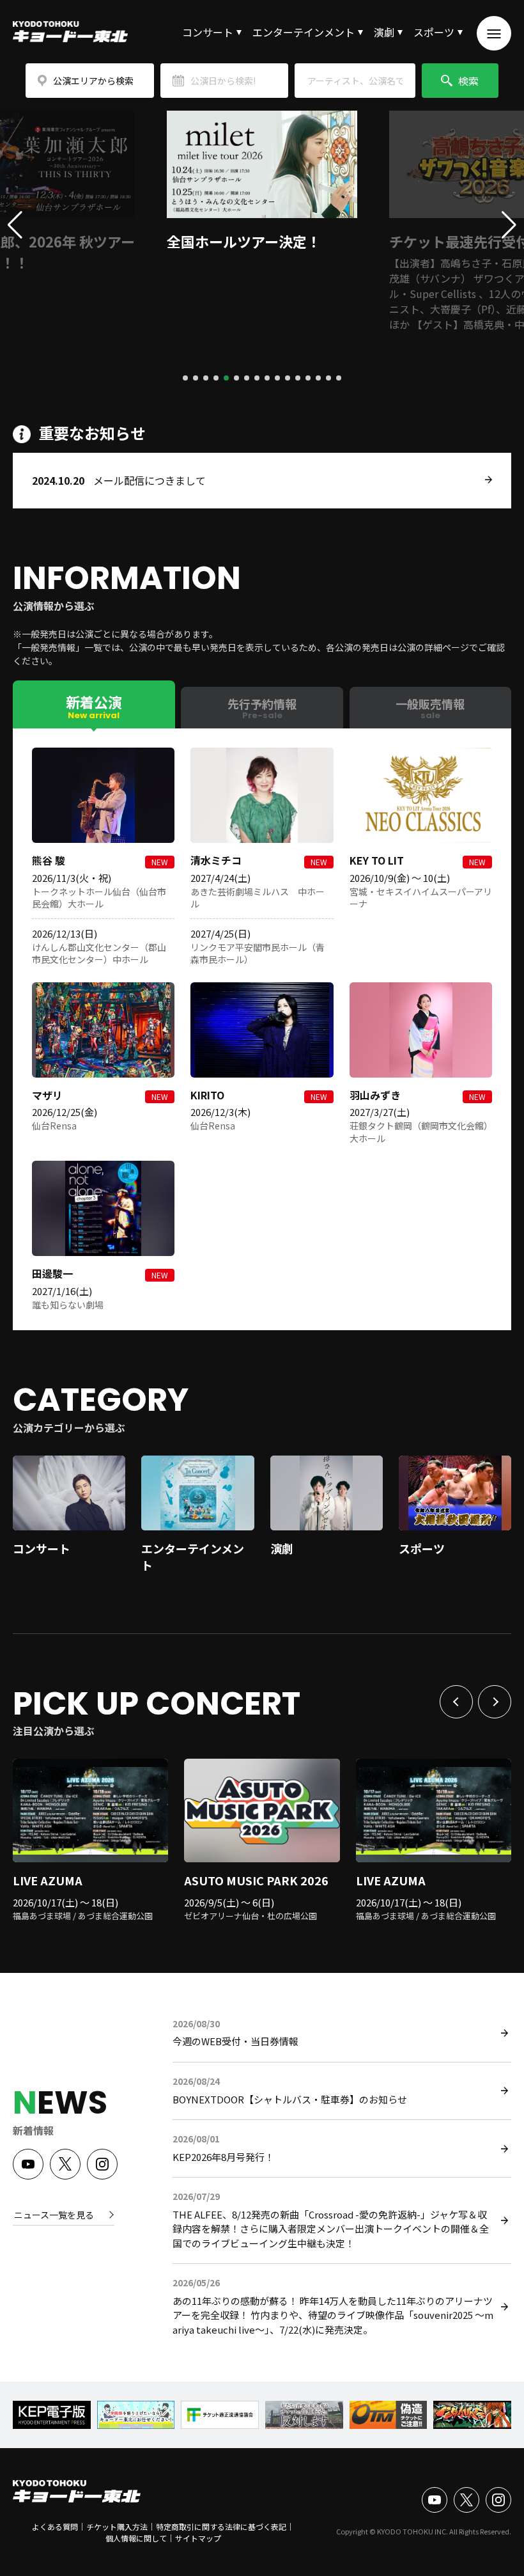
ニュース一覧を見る (54, 2215)
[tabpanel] (262, 1029)
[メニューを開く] (494, 33)
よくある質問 (55, 2526)
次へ (495, 1702)
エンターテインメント (304, 32)
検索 (468, 81)
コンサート (208, 32)
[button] (185, 378)
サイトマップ (198, 2538)
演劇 (384, 32)
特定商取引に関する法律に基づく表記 (221, 2526)
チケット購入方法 (117, 2526)
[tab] (94, 704)
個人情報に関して (136, 2538)
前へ (456, 1702)
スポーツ (434, 32)
